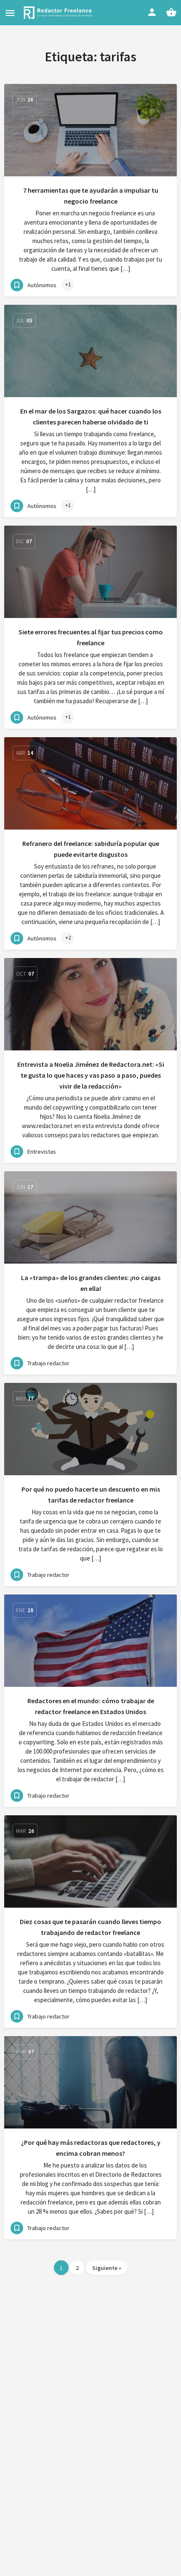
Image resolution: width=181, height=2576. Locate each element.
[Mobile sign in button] (152, 12)
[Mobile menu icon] (10, 13)
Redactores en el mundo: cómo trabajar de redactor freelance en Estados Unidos (91, 1706)
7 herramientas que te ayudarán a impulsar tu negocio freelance (91, 196)
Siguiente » (107, 2268)
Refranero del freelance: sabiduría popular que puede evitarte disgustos (91, 849)
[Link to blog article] (90, 130)
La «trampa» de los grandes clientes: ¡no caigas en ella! (91, 1283)
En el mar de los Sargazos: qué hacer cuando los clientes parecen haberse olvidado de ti (91, 416)
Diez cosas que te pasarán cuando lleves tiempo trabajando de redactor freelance (90, 1927)
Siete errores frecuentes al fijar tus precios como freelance (91, 637)
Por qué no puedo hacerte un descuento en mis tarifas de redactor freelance (91, 1495)
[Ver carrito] (171, 12)
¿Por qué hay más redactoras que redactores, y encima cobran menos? (91, 2148)
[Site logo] (59, 13)
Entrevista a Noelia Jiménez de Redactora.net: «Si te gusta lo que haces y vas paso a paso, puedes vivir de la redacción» (91, 1075)
